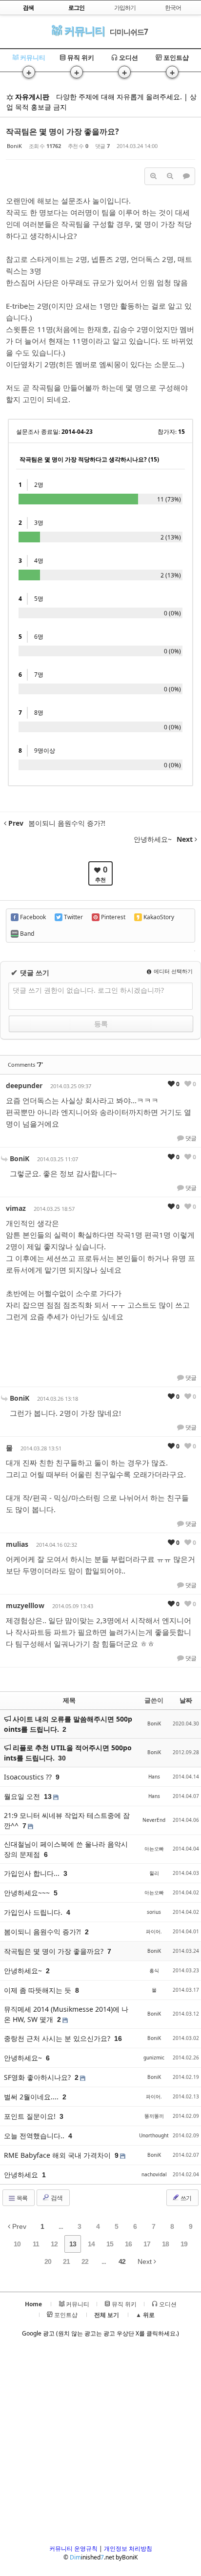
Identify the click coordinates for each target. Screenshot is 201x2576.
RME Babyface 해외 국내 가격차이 (58, 2155)
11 (36, 2244)
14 (91, 2244)
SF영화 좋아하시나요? (38, 2077)
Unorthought (154, 2135)
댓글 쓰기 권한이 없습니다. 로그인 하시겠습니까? (88, 990)
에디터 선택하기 (172, 971)
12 (54, 2244)
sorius (154, 1912)
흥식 (154, 1970)
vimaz (16, 1208)
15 (110, 2244)
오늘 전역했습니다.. (35, 2136)
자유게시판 (31, 97)
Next (146, 2261)
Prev (18, 2226)
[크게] (153, 176)
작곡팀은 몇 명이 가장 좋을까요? (62, 131)
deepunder (24, 1085)
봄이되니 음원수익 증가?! (43, 1932)
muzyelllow (25, 1605)
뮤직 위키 (80, 57)
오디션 (128, 57)
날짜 (186, 1700)
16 (128, 2244)
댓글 (190, 1138)
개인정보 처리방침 (128, 2548)
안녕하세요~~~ (28, 1893)
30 (62, 1758)
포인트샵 (175, 57)
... (61, 2226)
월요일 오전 (23, 1796)
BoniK (14, 146)
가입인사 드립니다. (34, 1912)
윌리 (154, 1873)
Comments (25, 1065)
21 (66, 2261)
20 (48, 2261)
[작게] (170, 176)
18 (165, 2244)
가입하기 (125, 8)
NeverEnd (154, 1820)
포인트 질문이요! (31, 2116)
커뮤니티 (83, 30)
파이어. (154, 1931)
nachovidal (154, 2174)
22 (85, 2261)
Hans (154, 1777)
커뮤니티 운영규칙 (73, 2548)
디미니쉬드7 (129, 32)
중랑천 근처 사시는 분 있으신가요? (58, 2038)
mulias (17, 1544)
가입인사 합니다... (33, 1873)
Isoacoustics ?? (29, 1777)
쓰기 (185, 2198)
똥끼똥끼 (154, 2116)
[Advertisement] (100, 2444)
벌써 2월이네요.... (32, 2097)
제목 (69, 1700)
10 (17, 2244)
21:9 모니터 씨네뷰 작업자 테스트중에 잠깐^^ (67, 1820)
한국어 (173, 8)
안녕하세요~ (24, 1971)
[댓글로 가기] (186, 176)
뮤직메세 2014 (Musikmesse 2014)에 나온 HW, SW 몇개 (66, 2014)
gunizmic (154, 2057)
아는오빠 (154, 1849)
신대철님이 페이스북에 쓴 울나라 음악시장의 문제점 (66, 1849)
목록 (21, 2198)
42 (122, 2261)
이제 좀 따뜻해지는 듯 (39, 1990)
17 (147, 2244)
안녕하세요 (22, 2175)
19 (184, 2244)
